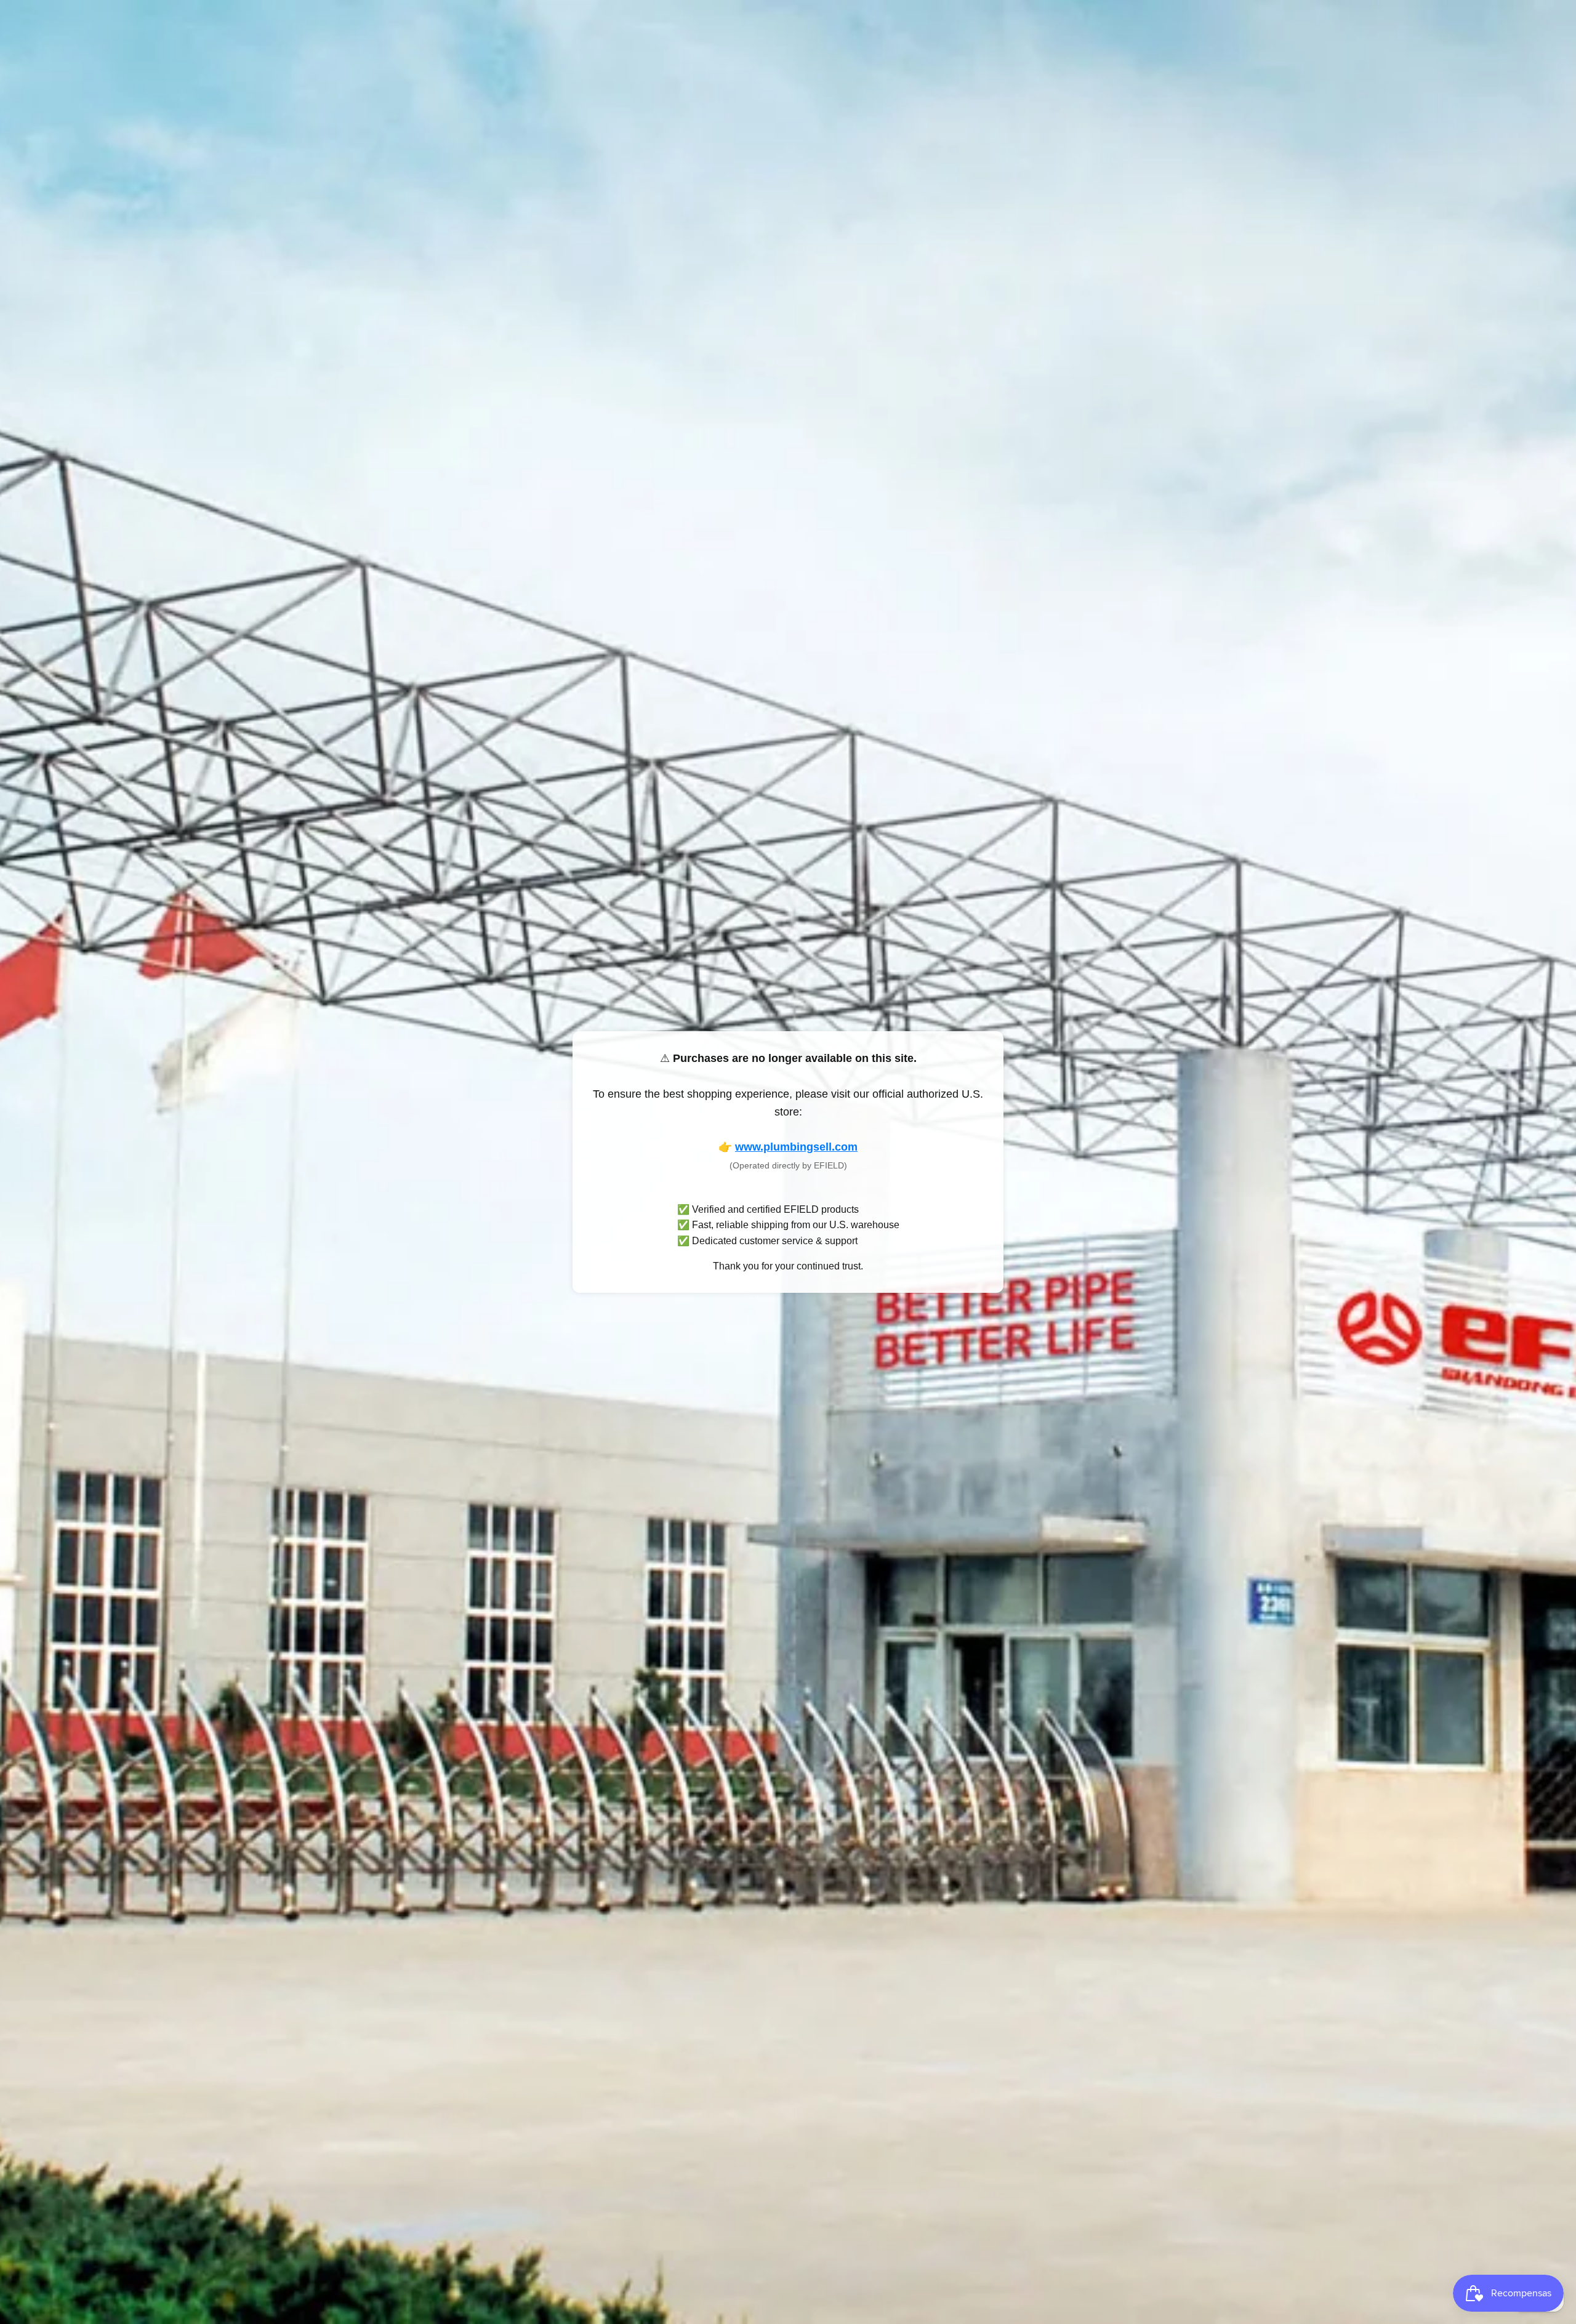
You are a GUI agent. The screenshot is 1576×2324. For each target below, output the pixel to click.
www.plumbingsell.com (796, 1147)
